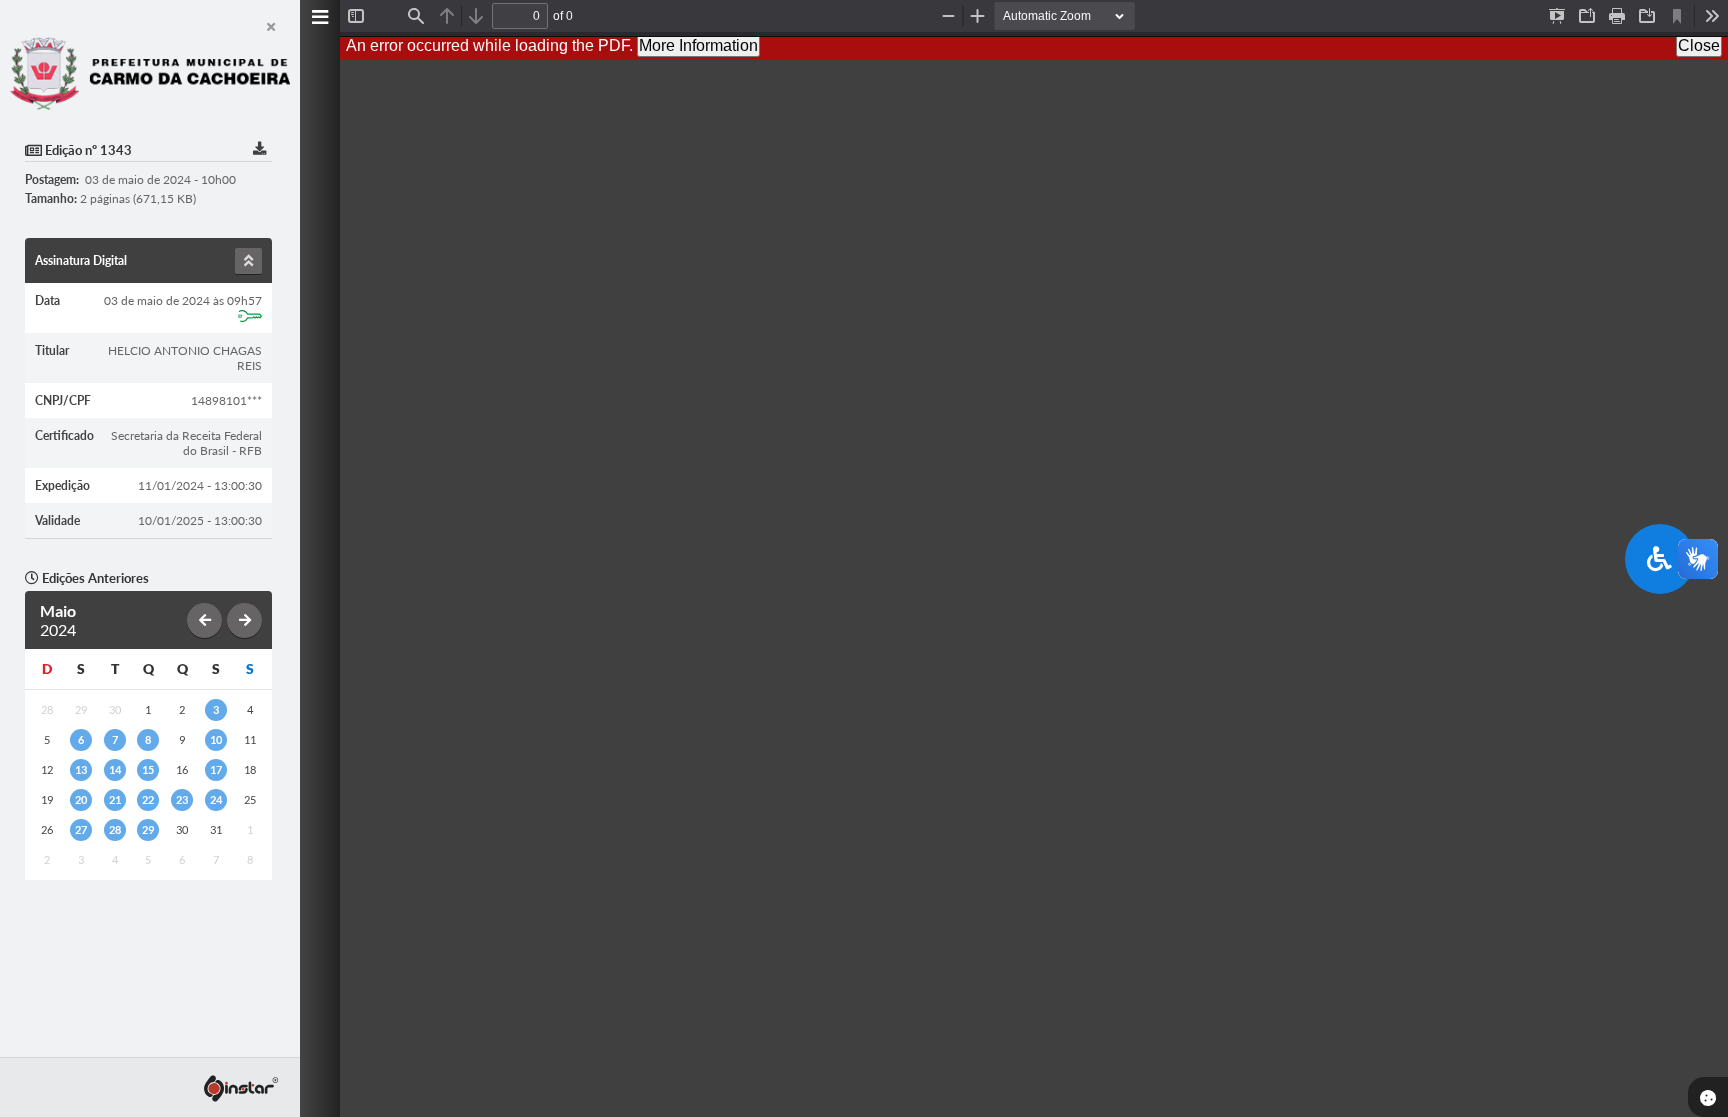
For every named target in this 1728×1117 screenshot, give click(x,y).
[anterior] (204, 620)
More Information (698, 45)
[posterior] (244, 620)
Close (1699, 45)
